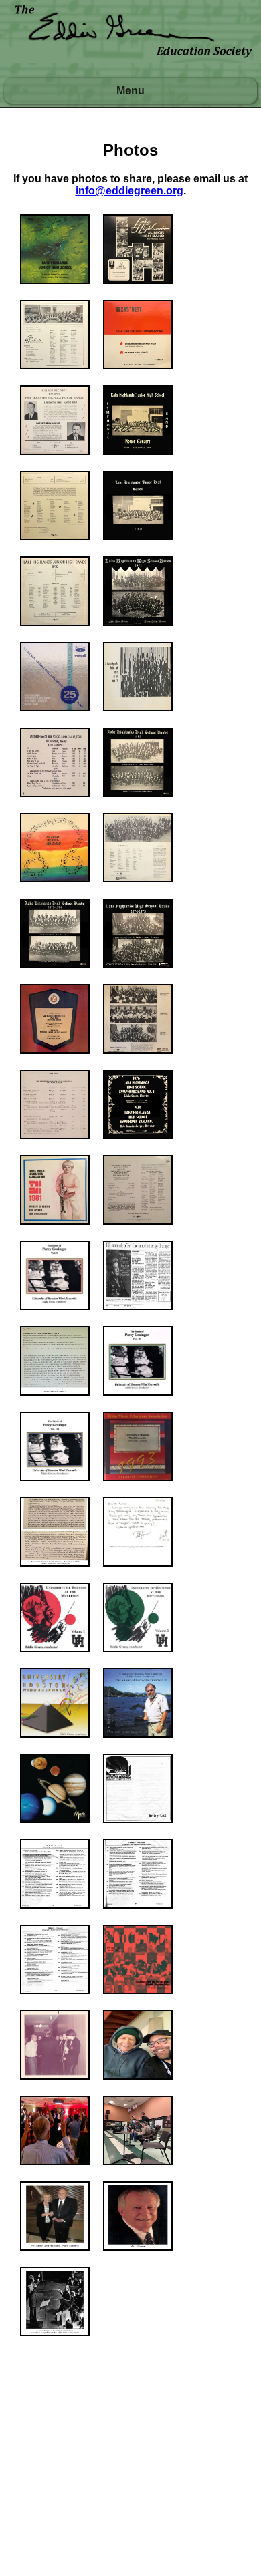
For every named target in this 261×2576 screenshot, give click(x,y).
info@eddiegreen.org (129, 191)
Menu (130, 91)
